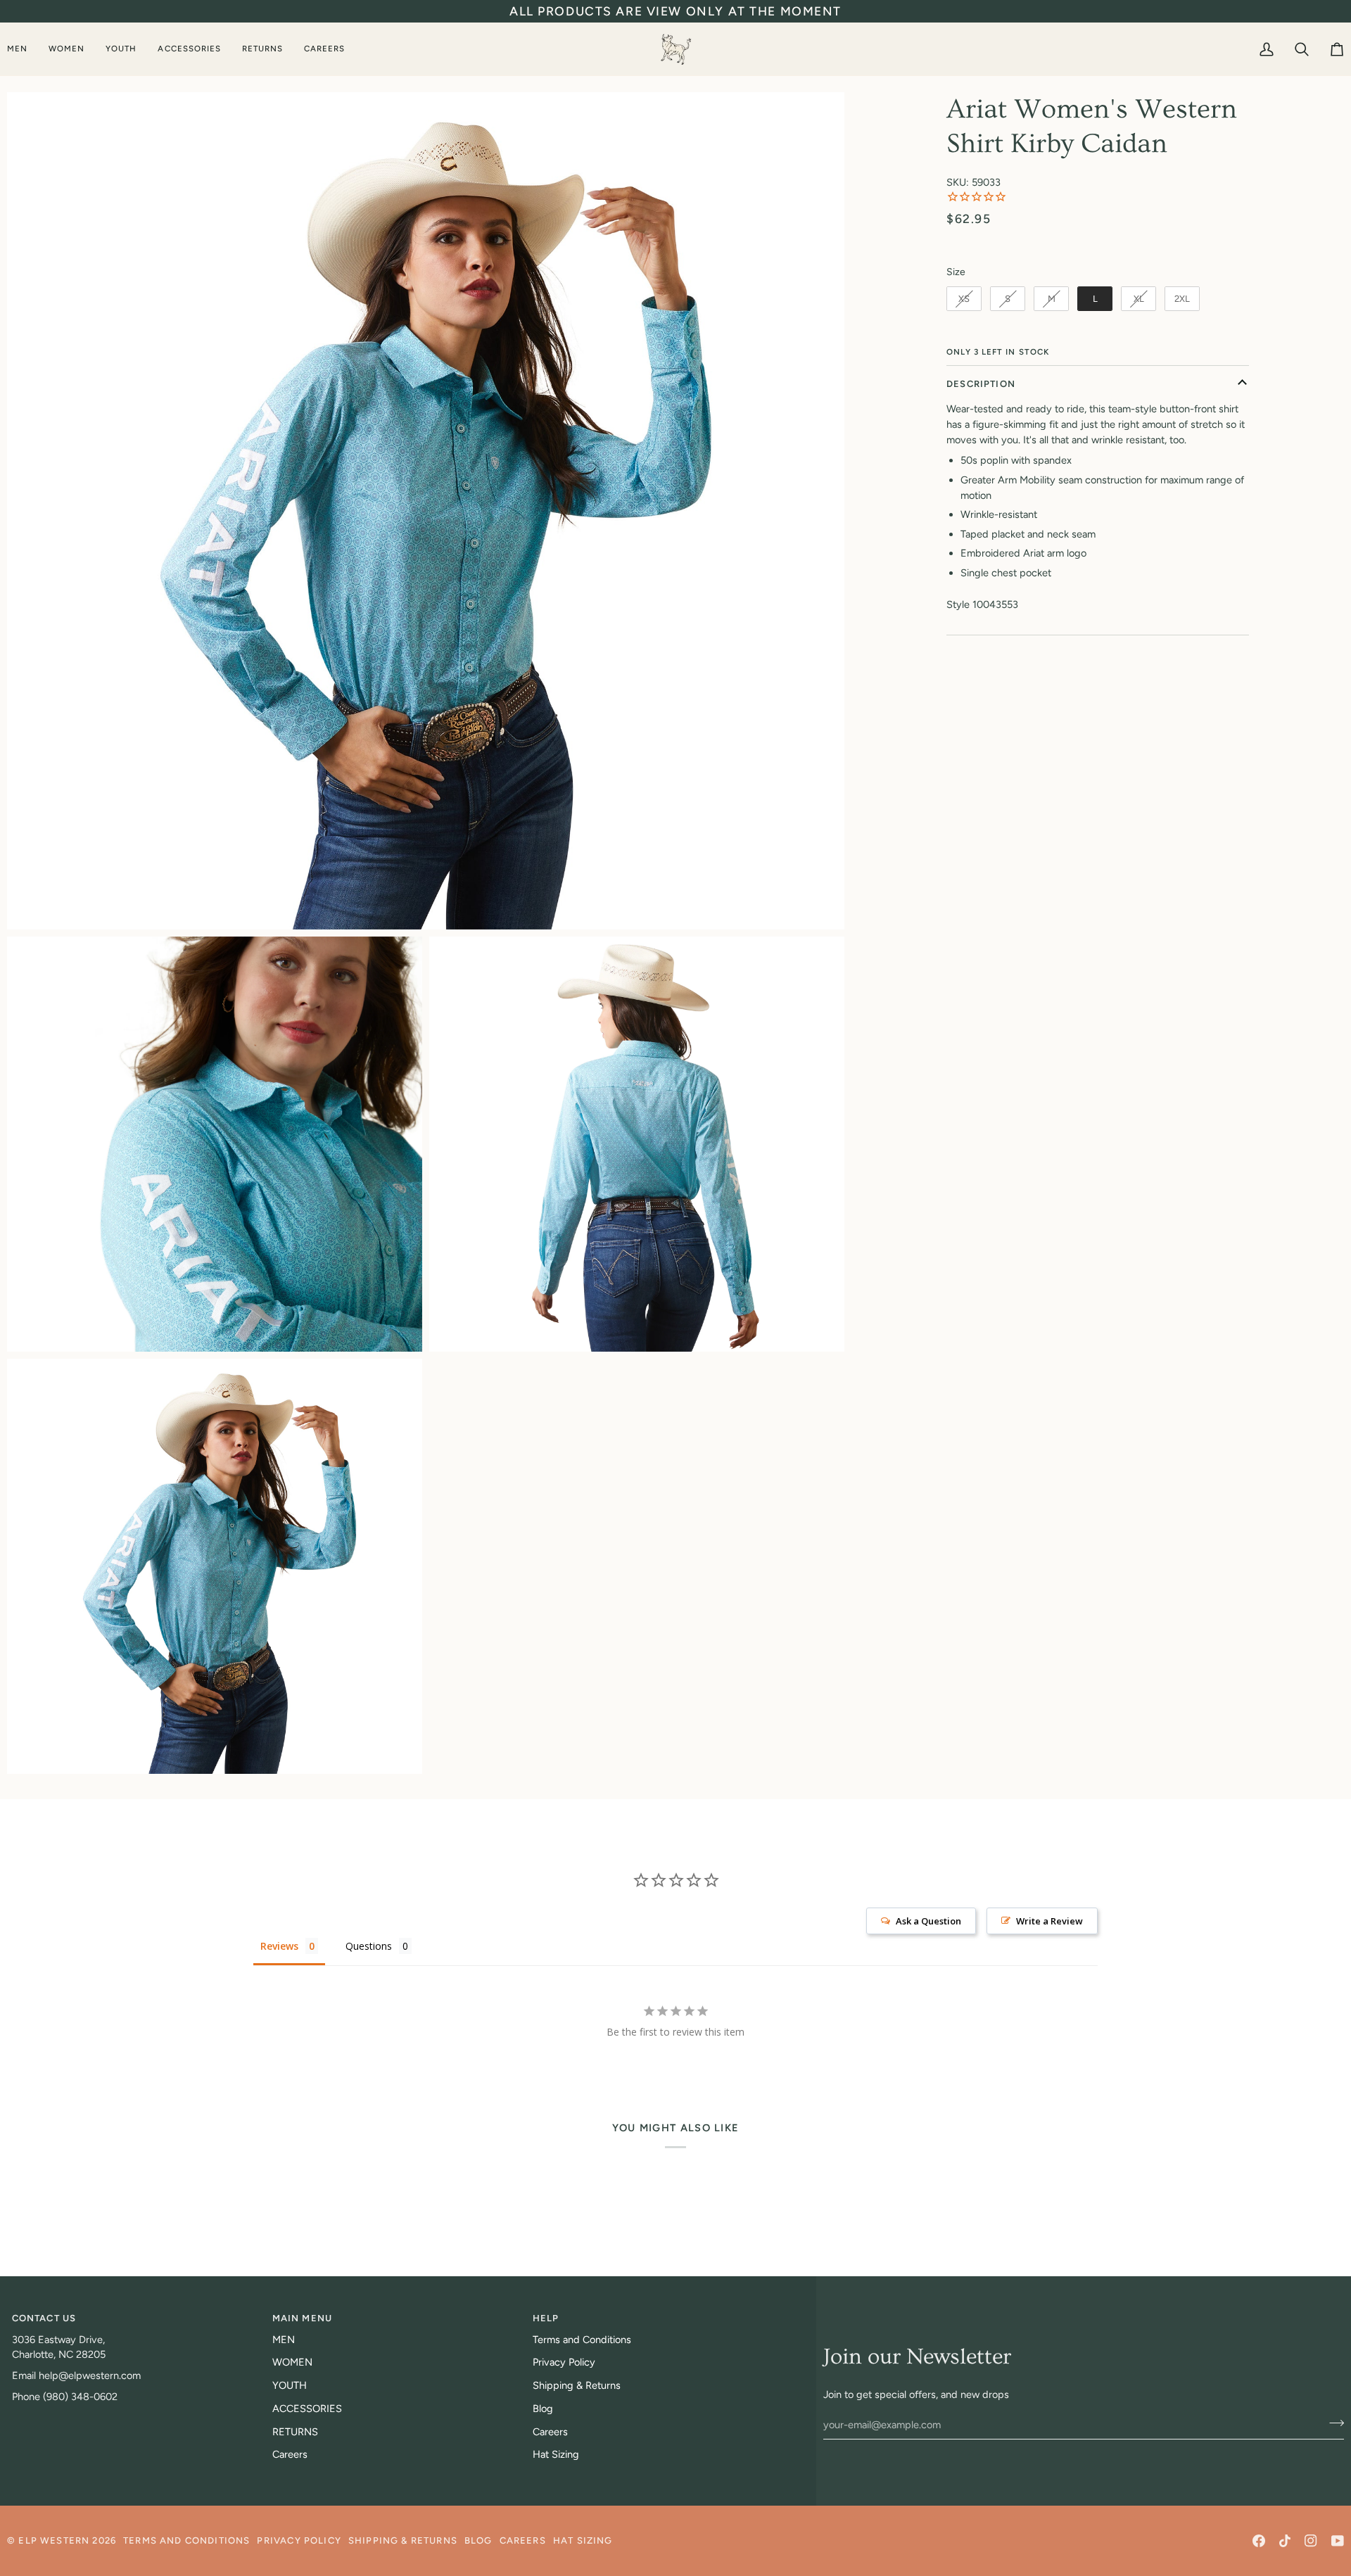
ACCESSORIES (307, 2409)
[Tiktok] (1285, 2541)
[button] (23, 49)
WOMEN (292, 2362)
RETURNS (295, 2432)
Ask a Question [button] (928, 1921)
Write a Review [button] (1049, 1921)
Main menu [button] (303, 2318)
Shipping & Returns (577, 2385)
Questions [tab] (369, 1946)
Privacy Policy (564, 2362)
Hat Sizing (556, 2454)
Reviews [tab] (279, 1946)
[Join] (1332, 2423)
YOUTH (290, 2385)
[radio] (964, 299)
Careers (290, 2454)
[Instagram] (1311, 2541)
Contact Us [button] (44, 2318)
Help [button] (546, 2318)
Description (981, 384)
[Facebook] (1259, 2541)
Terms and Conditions (582, 2340)
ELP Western (54, 2540)
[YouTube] (1338, 2541)
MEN (284, 2340)
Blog (543, 2409)
